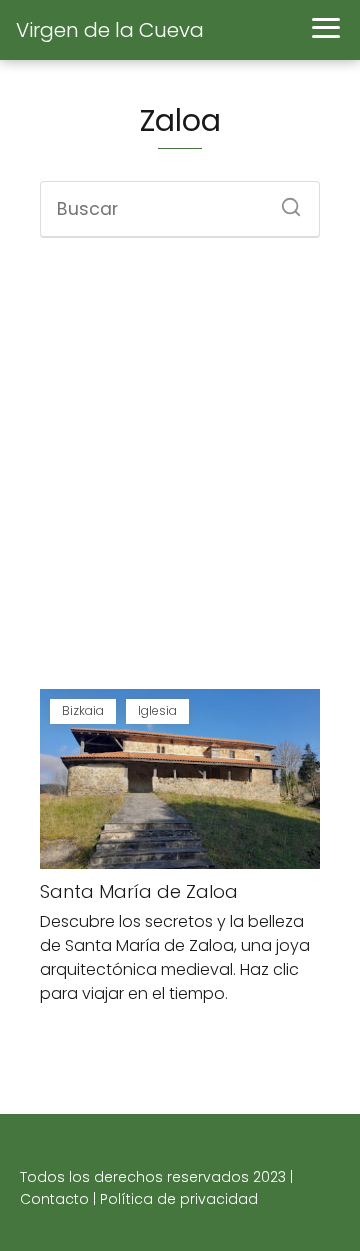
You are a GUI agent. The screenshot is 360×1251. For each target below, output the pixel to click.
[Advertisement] (180, 466)
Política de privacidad (179, 1199)
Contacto (54, 1199)
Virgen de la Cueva (110, 30)
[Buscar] (284, 201)
